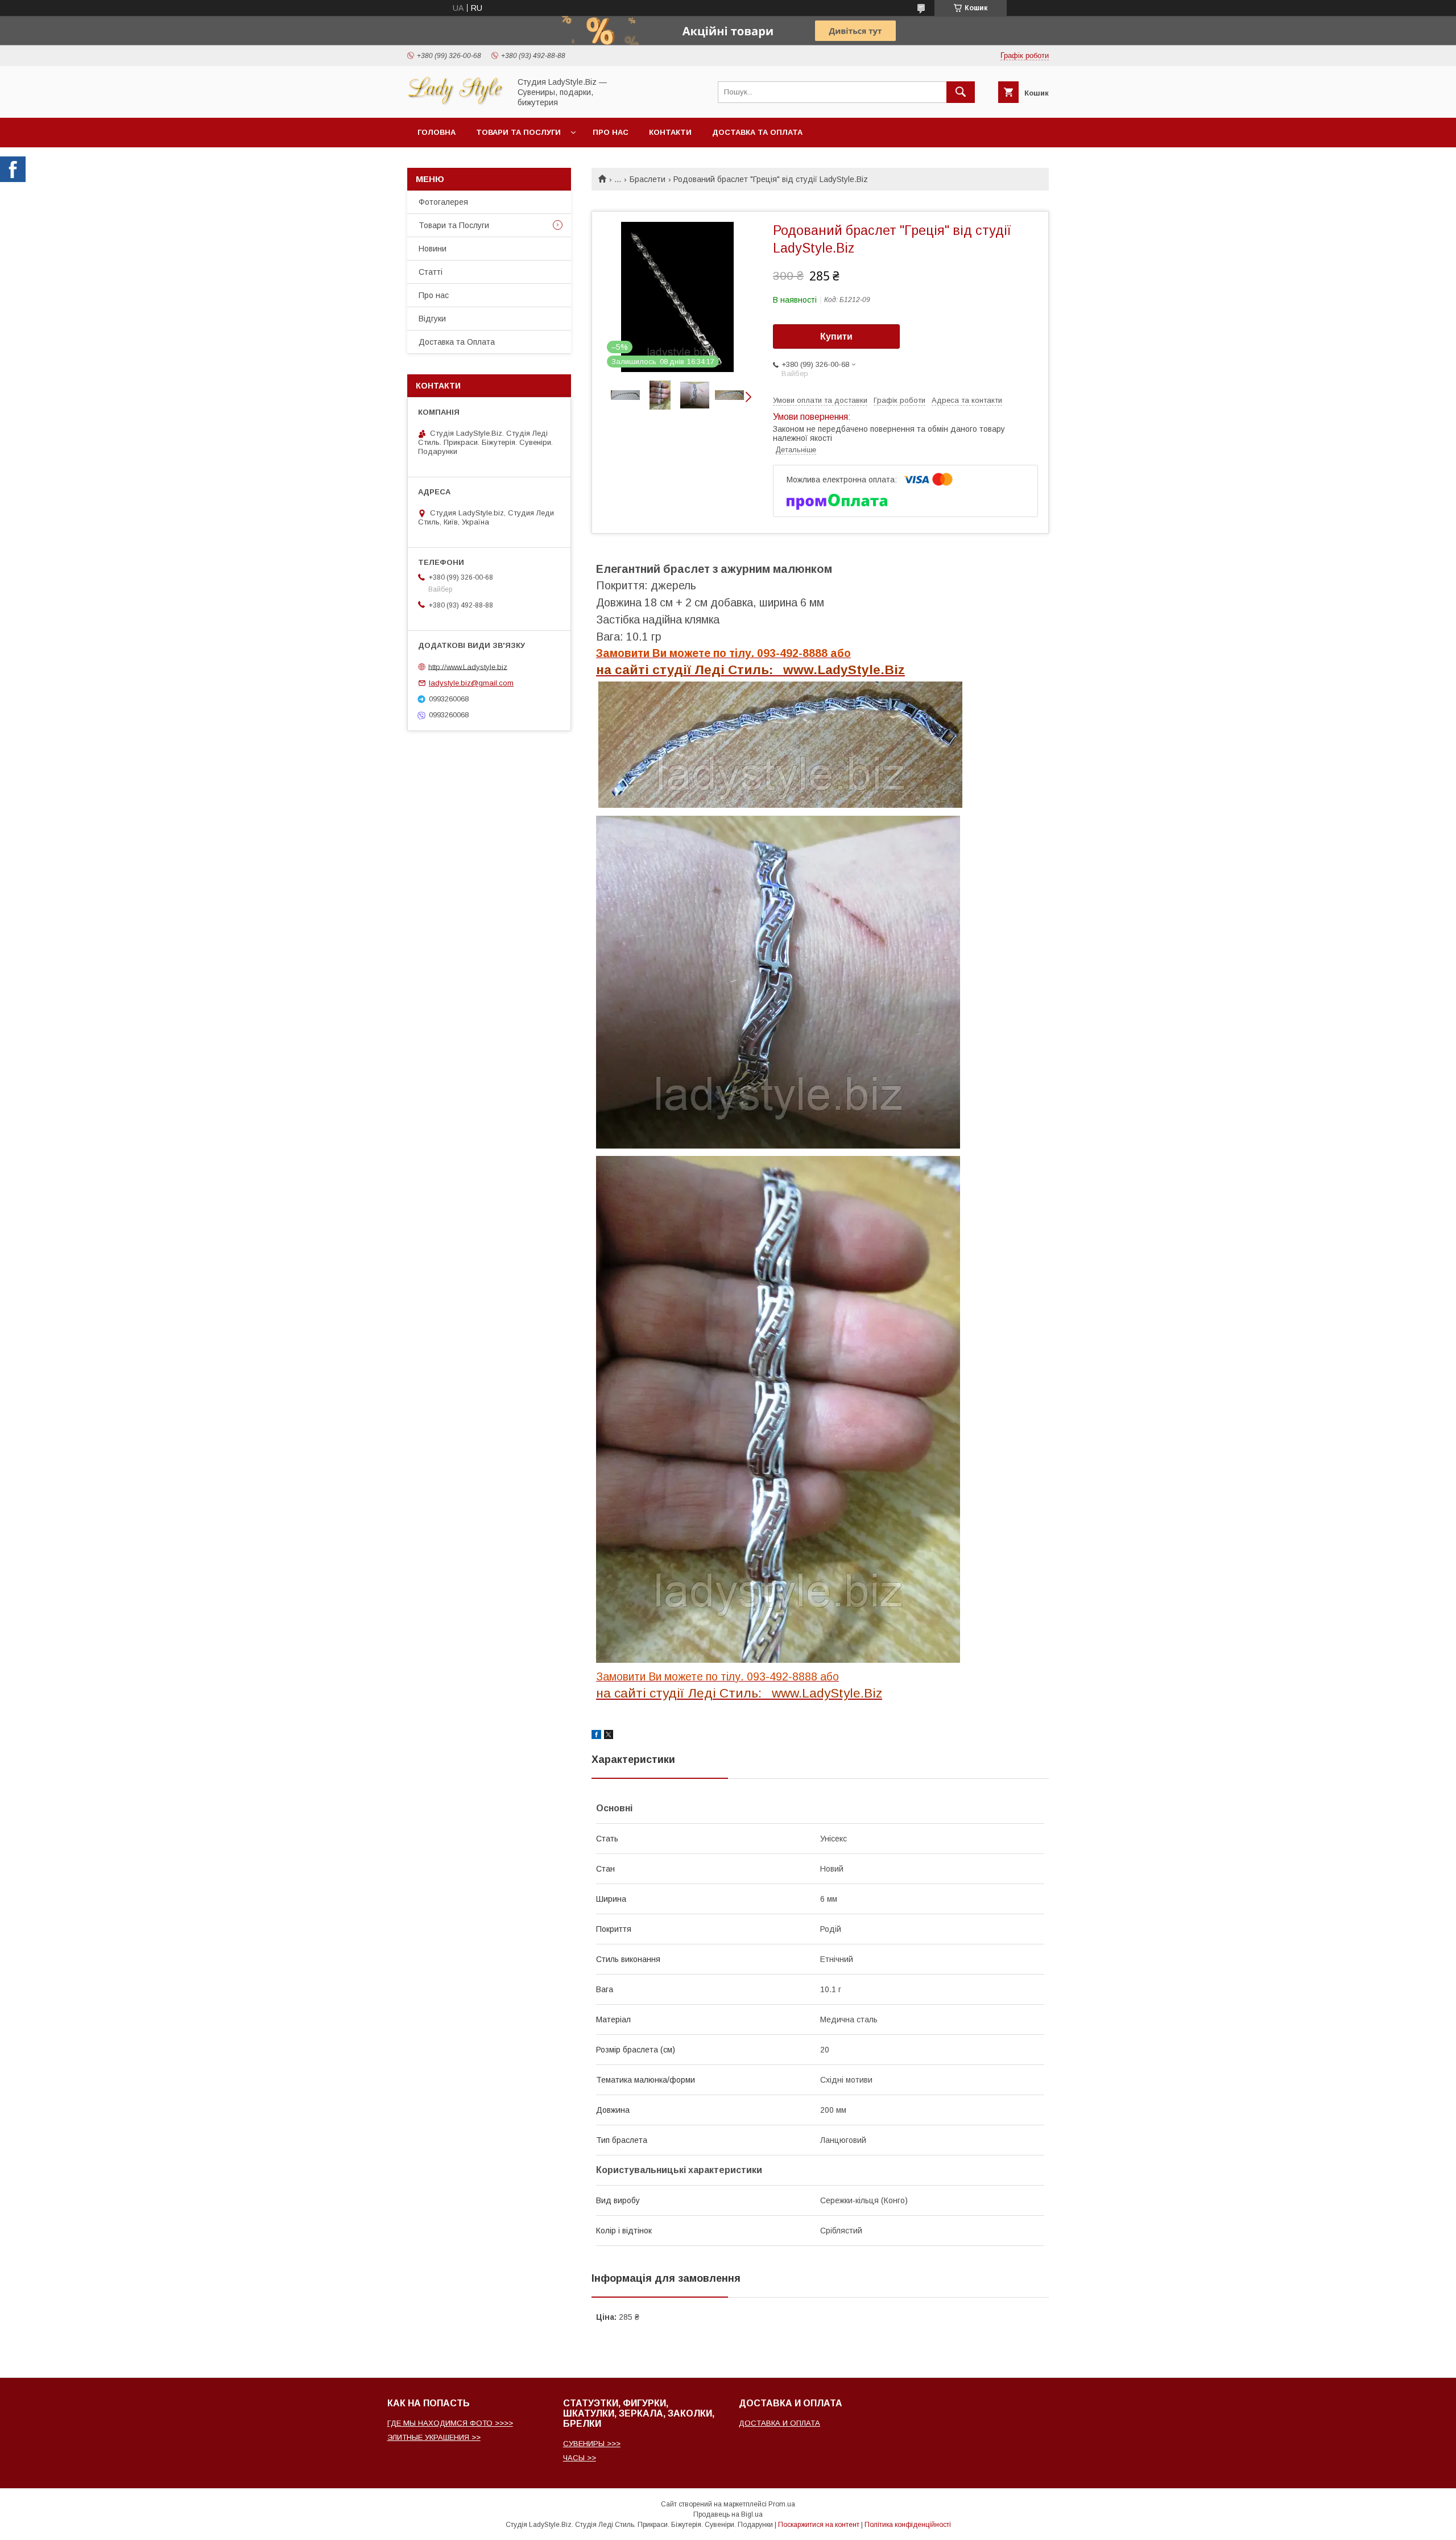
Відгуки (432, 319)
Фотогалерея (443, 202)
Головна (437, 132)
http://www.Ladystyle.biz (468, 666)
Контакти (670, 132)
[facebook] (596, 1736)
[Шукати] (961, 92)
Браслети (648, 179)
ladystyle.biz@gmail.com (471, 683)
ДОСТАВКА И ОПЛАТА (779, 2423)
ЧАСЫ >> (580, 2458)
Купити (836, 336)
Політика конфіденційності (908, 2525)
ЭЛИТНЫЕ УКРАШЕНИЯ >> (434, 2437)
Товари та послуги (518, 132)
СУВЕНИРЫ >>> (592, 2444)
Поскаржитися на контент (819, 2525)
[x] (609, 1736)
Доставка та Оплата (757, 132)
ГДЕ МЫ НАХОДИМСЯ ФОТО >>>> (450, 2423)
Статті (431, 272)
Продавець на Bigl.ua (728, 2514)
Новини (433, 249)
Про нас (611, 132)
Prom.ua (782, 2504)
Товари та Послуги (454, 225)
